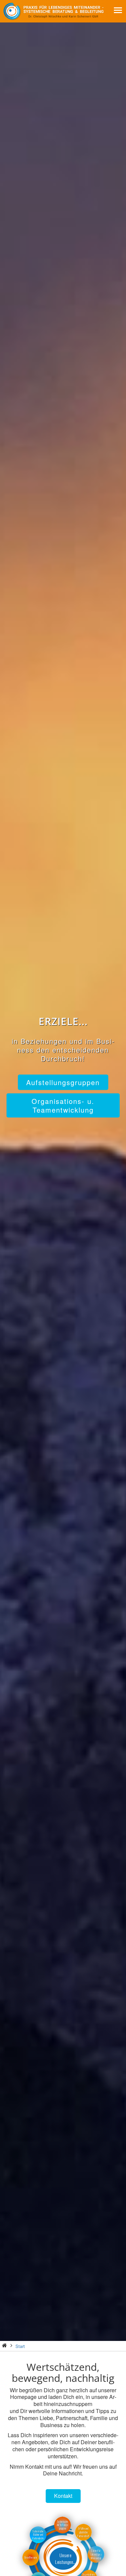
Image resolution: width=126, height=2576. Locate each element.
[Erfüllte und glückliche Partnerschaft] (83, 2540)
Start (20, 2346)
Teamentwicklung (63, 99)
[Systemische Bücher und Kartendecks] (38, 2542)
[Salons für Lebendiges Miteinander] (96, 2562)
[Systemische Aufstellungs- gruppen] (62, 2533)
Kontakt (63, 2496)
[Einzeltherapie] (31, 2565)
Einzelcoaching (63, 81)
